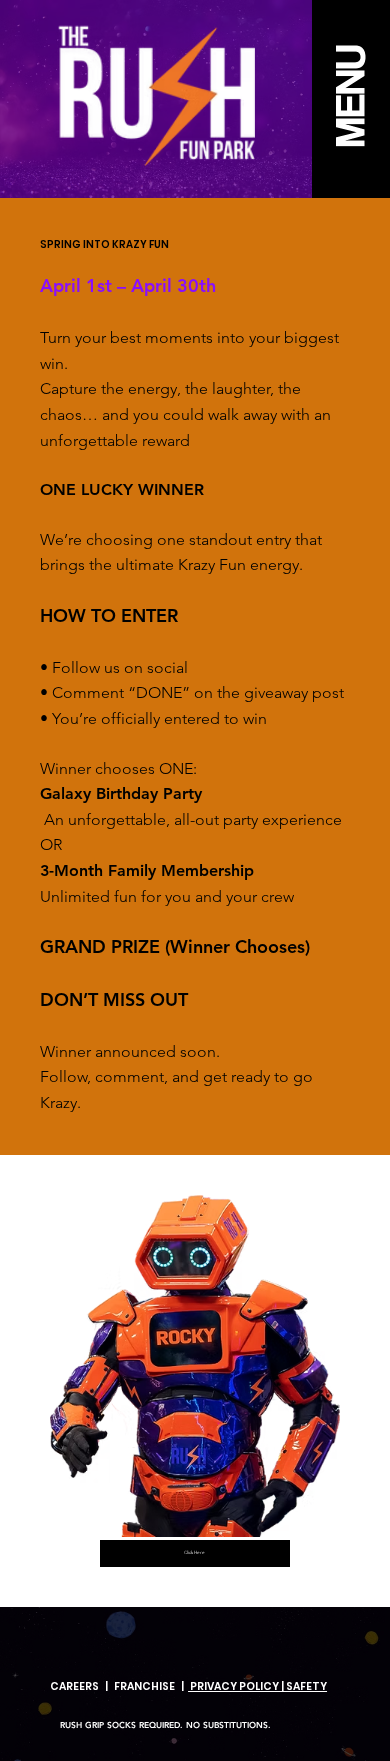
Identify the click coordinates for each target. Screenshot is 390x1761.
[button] (351, 99)
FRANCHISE (144, 1686)
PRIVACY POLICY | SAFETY (257, 1686)
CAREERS (74, 1686)
